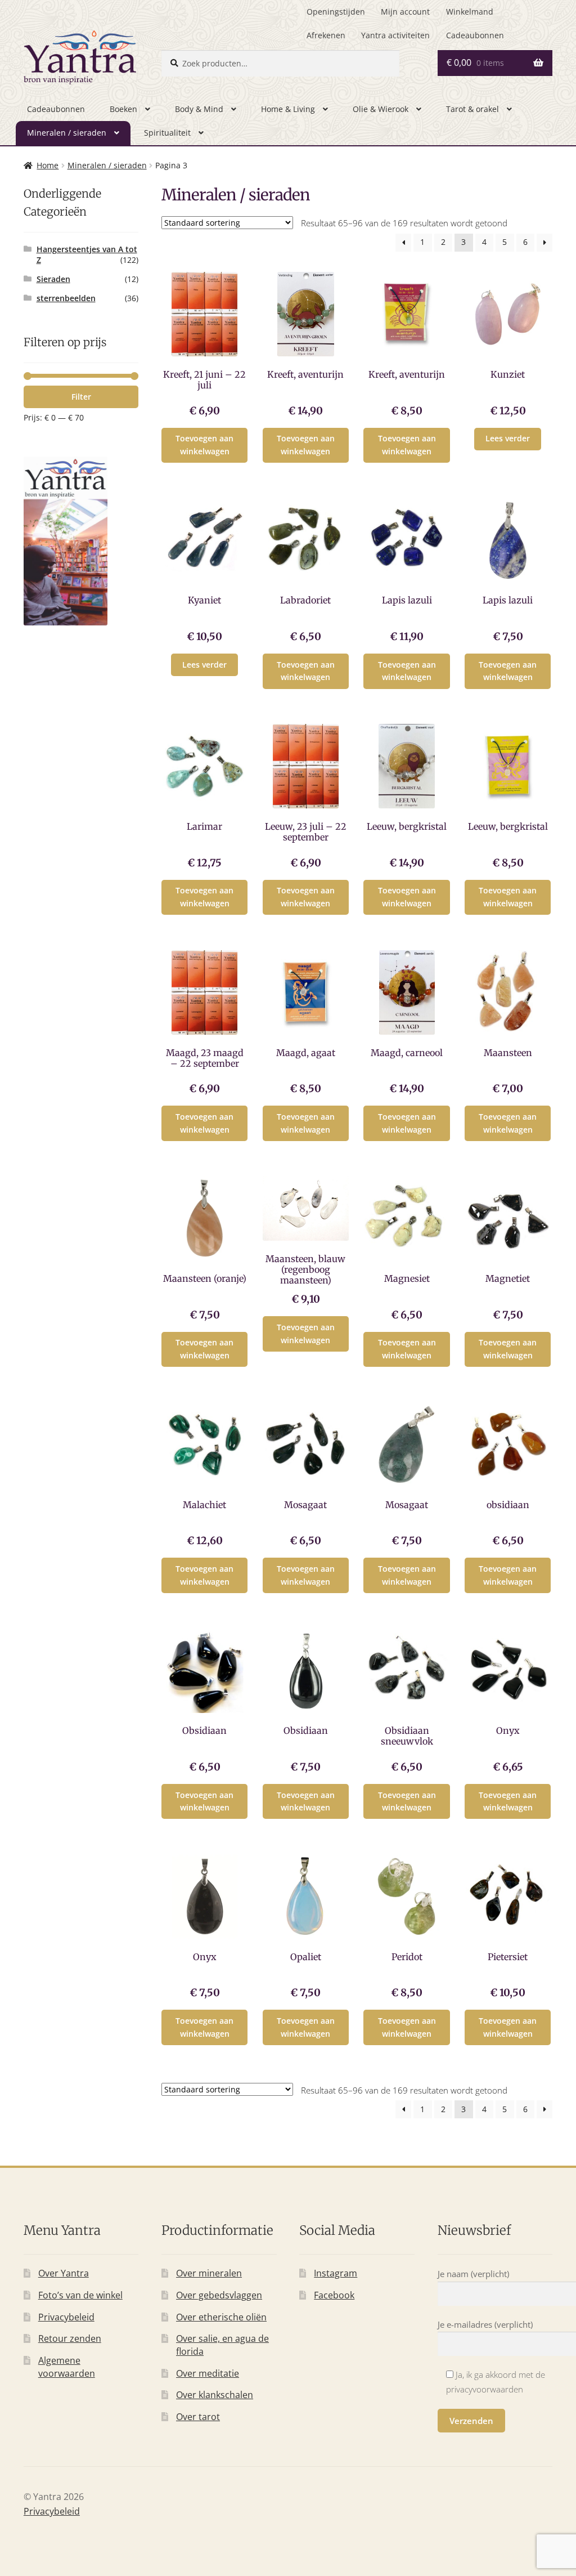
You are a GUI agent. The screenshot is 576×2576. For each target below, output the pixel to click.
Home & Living (288, 109)
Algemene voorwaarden (67, 2367)
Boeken (123, 109)
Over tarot (198, 2417)
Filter (81, 397)
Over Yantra (64, 2273)
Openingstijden (336, 12)
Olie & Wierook (381, 109)
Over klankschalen (215, 2395)
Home (48, 165)
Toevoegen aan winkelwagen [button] (204, 445)
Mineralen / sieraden (67, 133)
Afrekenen (326, 35)
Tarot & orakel (472, 109)
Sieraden (53, 279)
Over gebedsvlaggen (219, 2295)
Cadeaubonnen (475, 35)
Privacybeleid (66, 2317)
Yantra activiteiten (395, 35)
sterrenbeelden (66, 298)
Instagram (336, 2273)
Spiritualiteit (167, 133)
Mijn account (405, 12)
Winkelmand (470, 12)
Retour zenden (70, 2338)
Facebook (334, 2295)
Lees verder (508, 438)
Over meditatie (208, 2373)
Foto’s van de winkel (80, 2295)
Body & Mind (199, 109)
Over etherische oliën (221, 2317)
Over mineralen (209, 2273)
